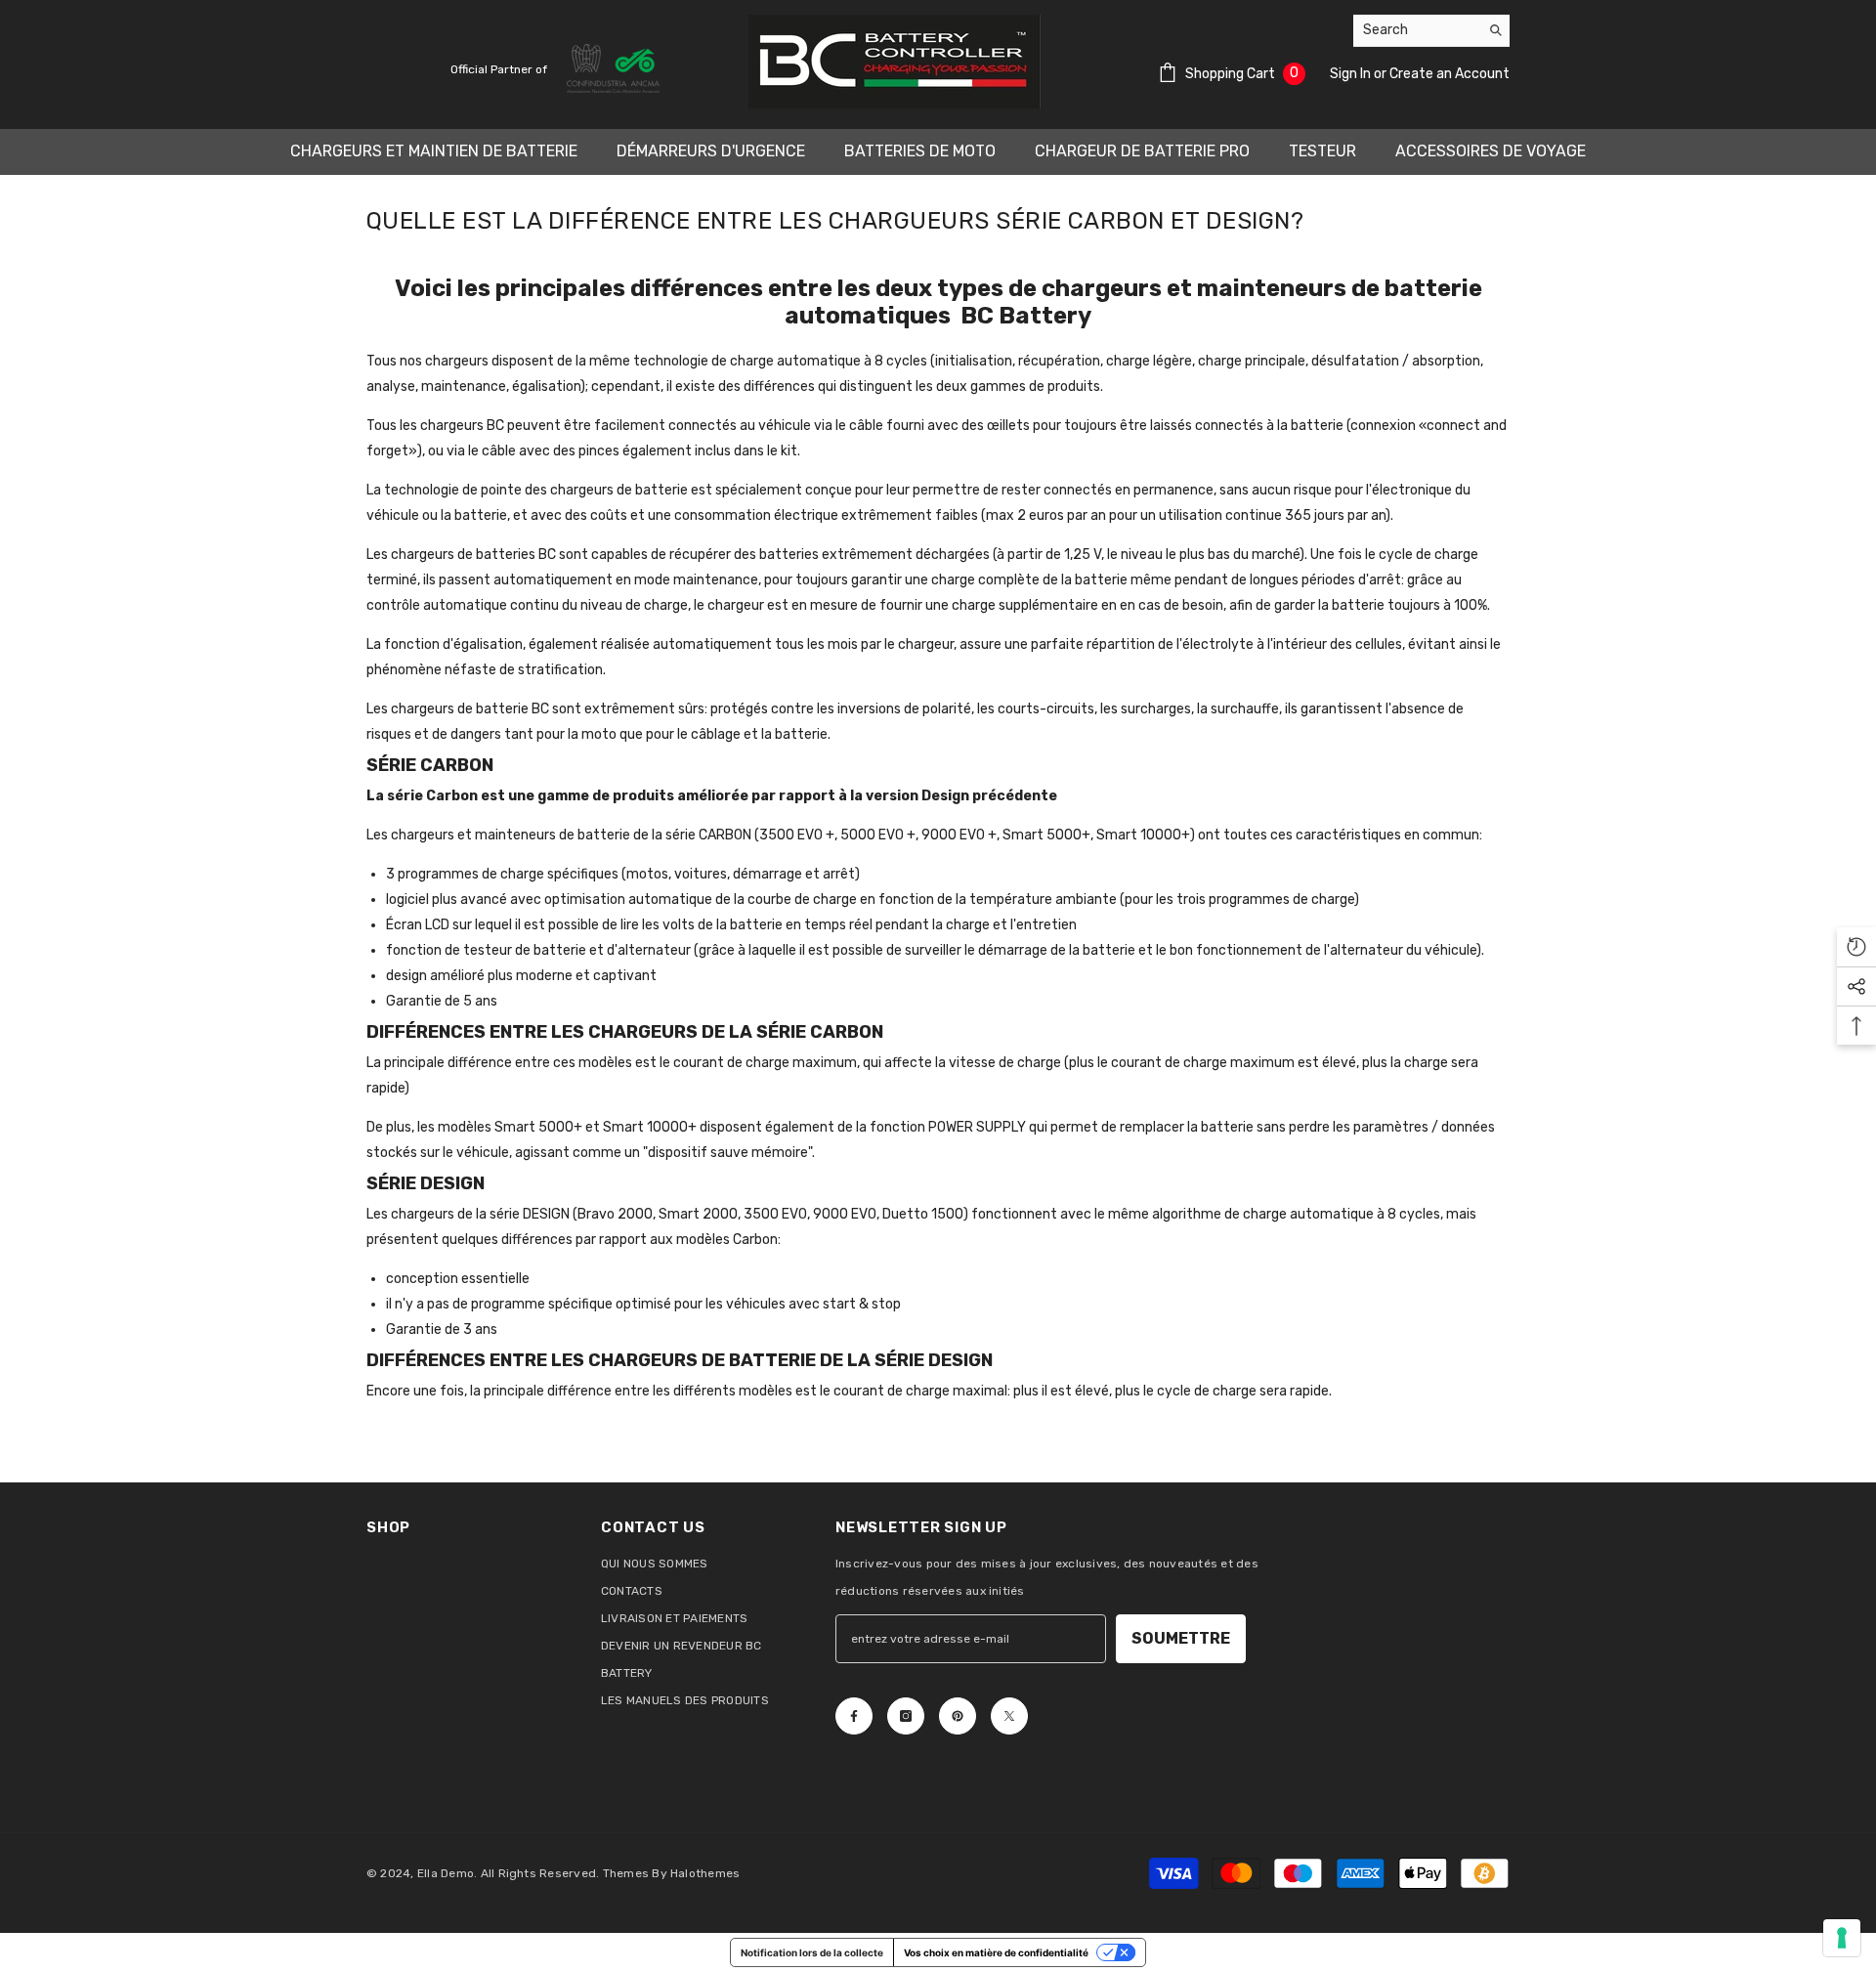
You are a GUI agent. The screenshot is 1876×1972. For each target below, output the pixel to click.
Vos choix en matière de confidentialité (996, 1952)
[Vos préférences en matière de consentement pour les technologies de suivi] (1842, 1938)
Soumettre (1181, 1638)
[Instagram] (906, 1716)
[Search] (1431, 31)
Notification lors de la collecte (812, 1952)
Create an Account (1450, 74)
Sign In (1352, 74)
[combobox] (1416, 30)
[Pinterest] (958, 1716)
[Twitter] (1009, 1716)
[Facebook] (854, 1716)
